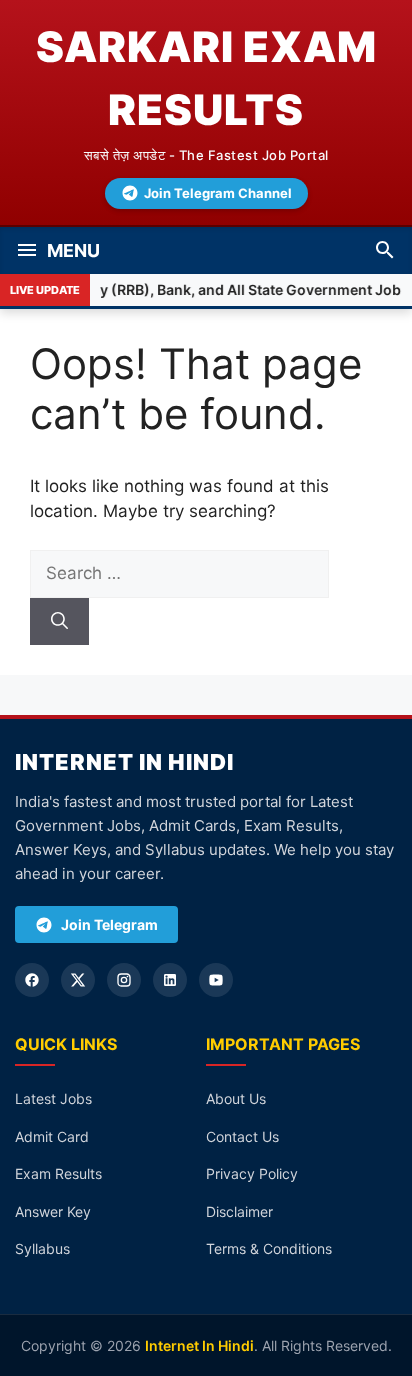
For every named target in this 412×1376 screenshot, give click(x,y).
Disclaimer (239, 1211)
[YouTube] (216, 980)
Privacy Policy (252, 1173)
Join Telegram (109, 924)
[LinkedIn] (170, 980)
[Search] (59, 622)
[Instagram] (124, 980)
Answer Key (53, 1211)
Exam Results (58, 1173)
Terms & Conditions (269, 1248)
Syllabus (42, 1248)
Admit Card (52, 1136)
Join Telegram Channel (218, 193)
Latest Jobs (53, 1098)
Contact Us (242, 1136)
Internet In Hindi (199, 1345)
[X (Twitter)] (78, 980)
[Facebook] (32, 980)
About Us (236, 1098)
